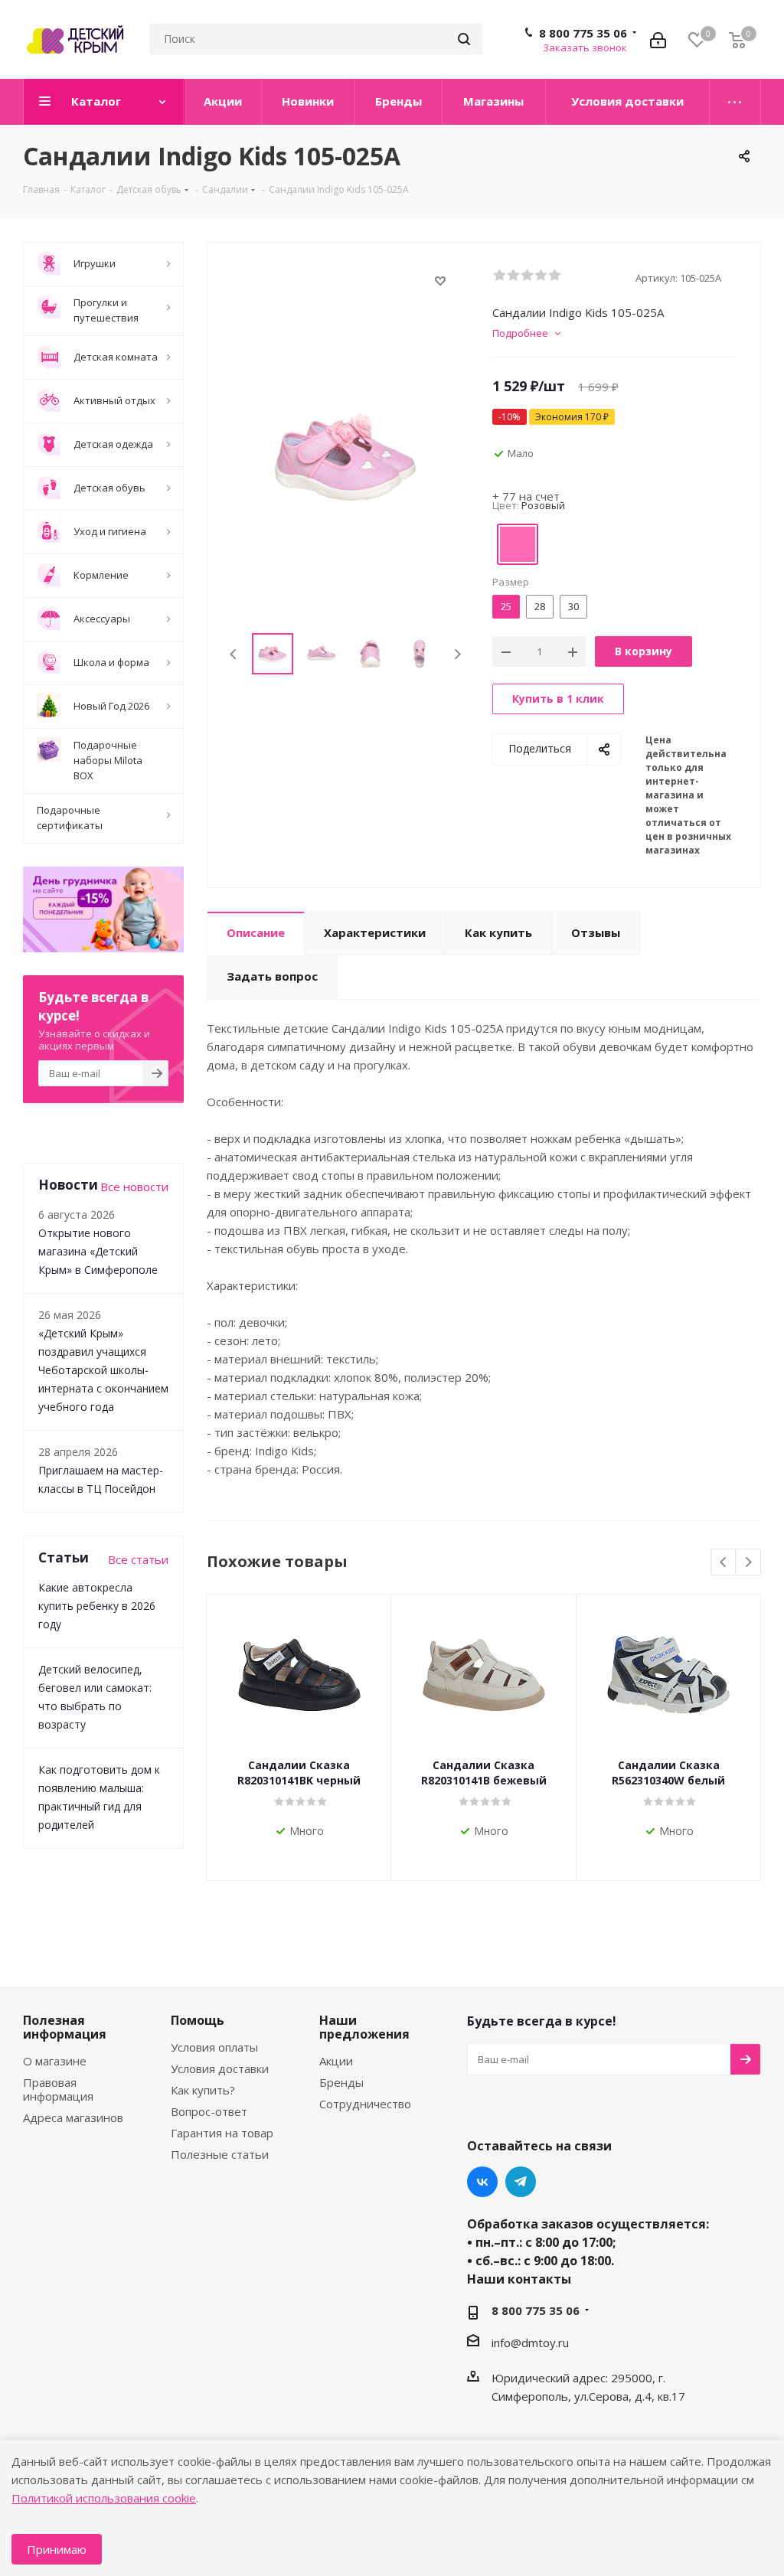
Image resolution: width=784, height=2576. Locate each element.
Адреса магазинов (73, 2117)
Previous (234, 654)
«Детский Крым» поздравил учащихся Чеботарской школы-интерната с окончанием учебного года (103, 1370)
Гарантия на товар (222, 2133)
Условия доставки (220, 2068)
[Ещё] (735, 102)
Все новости (134, 1187)
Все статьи (138, 1559)
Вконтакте (482, 2182)
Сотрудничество (365, 2104)
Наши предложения (364, 2027)
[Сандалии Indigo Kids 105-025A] (346, 455)
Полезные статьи (220, 2154)
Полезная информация (65, 2027)
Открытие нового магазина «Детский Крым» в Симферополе (98, 1251)
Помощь (198, 2020)
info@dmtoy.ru (530, 2343)
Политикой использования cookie (104, 2498)
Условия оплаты (214, 2047)
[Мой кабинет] (658, 39)
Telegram (521, 2182)
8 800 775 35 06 (583, 33)
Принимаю (57, 2549)
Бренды (341, 2082)
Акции (336, 2061)
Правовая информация (58, 2089)
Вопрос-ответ (209, 2111)
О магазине (55, 2061)
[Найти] (464, 39)
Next (457, 654)
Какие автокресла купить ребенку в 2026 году (97, 1606)
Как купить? (203, 2090)
